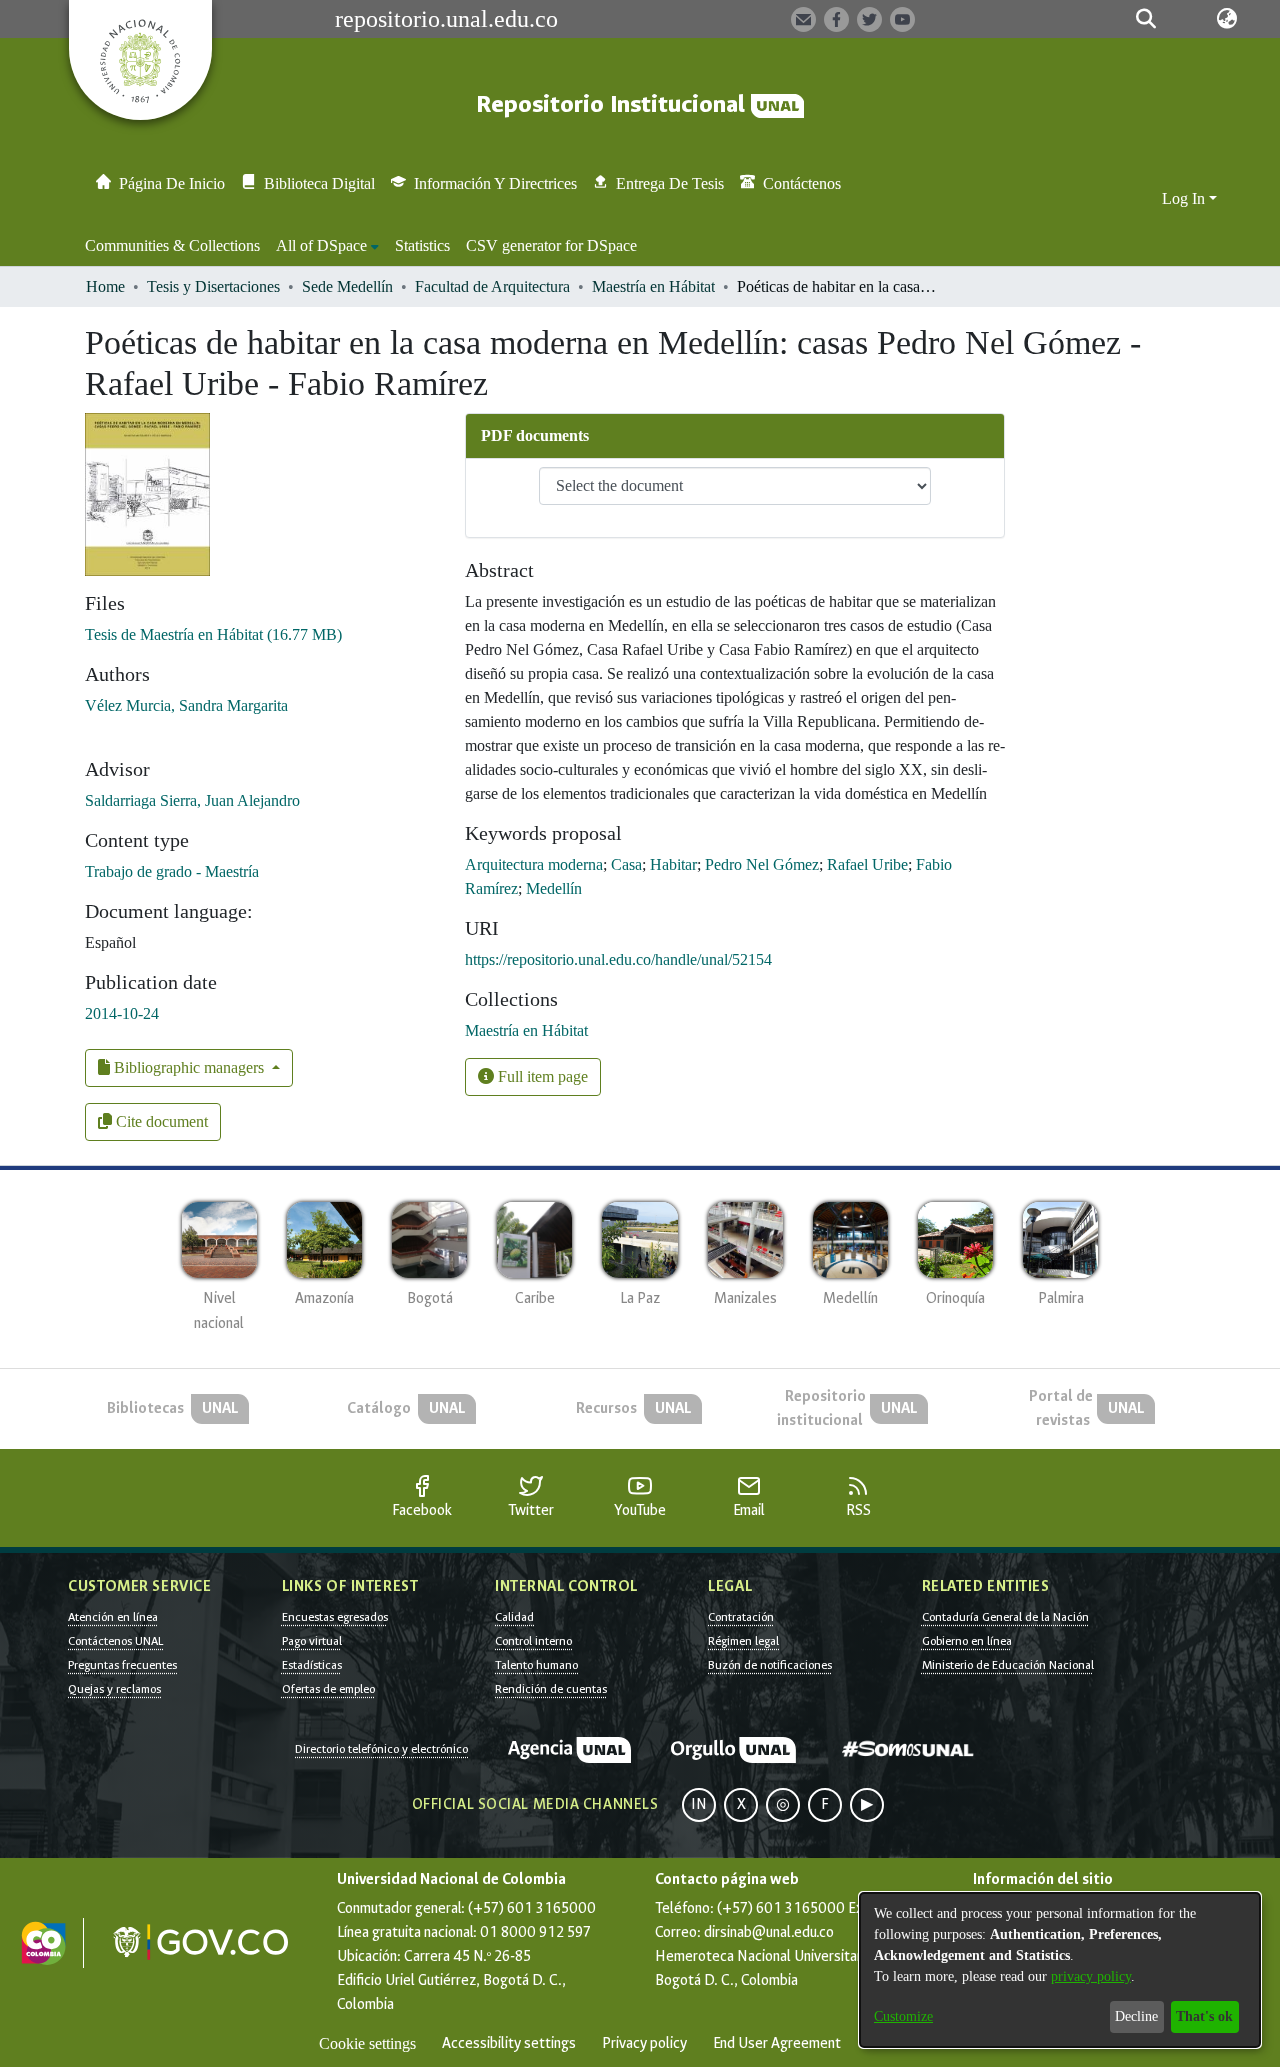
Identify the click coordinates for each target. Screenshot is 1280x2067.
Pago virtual (312, 1641)
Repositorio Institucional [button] (613, 104)
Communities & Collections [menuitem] (172, 245)
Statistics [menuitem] (422, 245)
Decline (1136, 2016)
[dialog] (1060, 1970)
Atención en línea (113, 1617)
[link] (213, 634)
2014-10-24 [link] (122, 1013)
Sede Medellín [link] (347, 286)
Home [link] (105, 286)
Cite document (160, 1121)
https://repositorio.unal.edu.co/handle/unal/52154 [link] (618, 959)
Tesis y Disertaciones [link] (213, 286)
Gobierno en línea (967, 1641)
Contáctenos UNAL (115, 1641)
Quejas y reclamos (114, 1689)
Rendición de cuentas (551, 1689)
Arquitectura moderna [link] (534, 864)
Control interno (533, 1641)
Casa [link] (626, 864)
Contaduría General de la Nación (1005, 1617)
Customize (903, 2016)
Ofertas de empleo (328, 1689)
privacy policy (1091, 1976)
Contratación (741, 1617)
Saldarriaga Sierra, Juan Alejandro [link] (192, 800)
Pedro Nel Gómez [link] (762, 864)
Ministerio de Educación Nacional (1008, 1665)
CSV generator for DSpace (551, 245)
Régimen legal (743, 1641)
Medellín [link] (554, 888)
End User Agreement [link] (777, 2043)
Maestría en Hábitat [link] (653, 286)
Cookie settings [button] (367, 2043)
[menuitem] (327, 246)
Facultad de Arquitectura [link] (492, 286)
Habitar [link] (673, 864)
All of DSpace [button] (321, 245)
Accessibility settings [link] (509, 2043)
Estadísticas (312, 1665)
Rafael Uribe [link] (867, 864)
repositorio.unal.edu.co (446, 19)
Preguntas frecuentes (122, 1665)
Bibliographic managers (189, 1067)
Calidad (514, 1617)
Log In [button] (1185, 198)
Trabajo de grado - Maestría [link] (172, 871)
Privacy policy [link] (644, 2043)
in (699, 1804)
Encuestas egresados (335, 1617)
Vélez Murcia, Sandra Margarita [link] (186, 705)
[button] (1145, 19)
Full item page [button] (541, 1076)
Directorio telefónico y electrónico (381, 1749)
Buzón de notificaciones (770, 1665)
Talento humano (536, 1665)
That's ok (1204, 2016)
